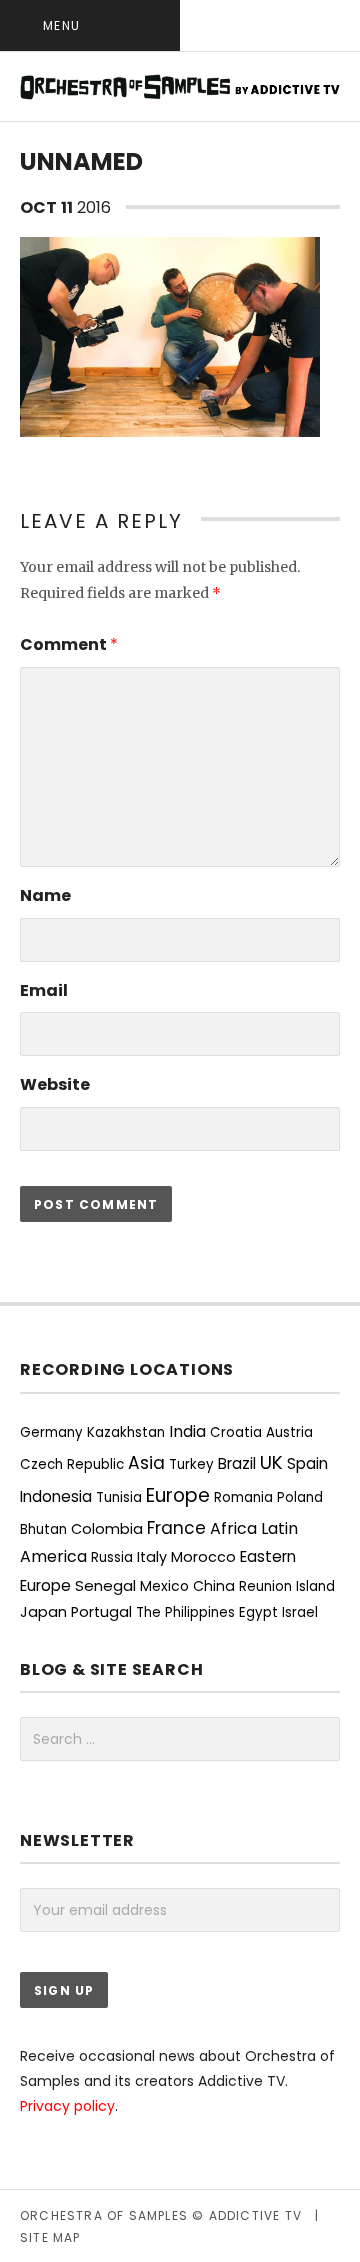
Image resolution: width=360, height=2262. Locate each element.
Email (44, 990)
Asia (146, 1463)
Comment (69, 644)
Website (55, 1084)
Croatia (236, 1432)
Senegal (105, 1585)
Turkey (191, 1464)
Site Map (50, 2237)
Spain (307, 1463)
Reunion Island (287, 1586)
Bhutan (43, 1529)
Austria (289, 1432)
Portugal (101, 1612)
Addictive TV (255, 2215)
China (214, 1586)
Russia (112, 1557)
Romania (243, 1497)
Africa (233, 1528)
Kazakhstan (126, 1432)
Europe (178, 1495)
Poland (300, 1497)
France (176, 1528)
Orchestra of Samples (104, 2215)
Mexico (164, 1586)
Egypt (258, 1612)
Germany (51, 1432)
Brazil (237, 1463)
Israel (300, 1612)
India (187, 1431)
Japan (43, 1612)
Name (45, 895)
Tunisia (119, 1497)
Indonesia (56, 1496)
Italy (152, 1557)
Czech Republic (72, 1464)
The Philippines (185, 1612)
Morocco (203, 1557)
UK (271, 1462)
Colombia (107, 1529)
